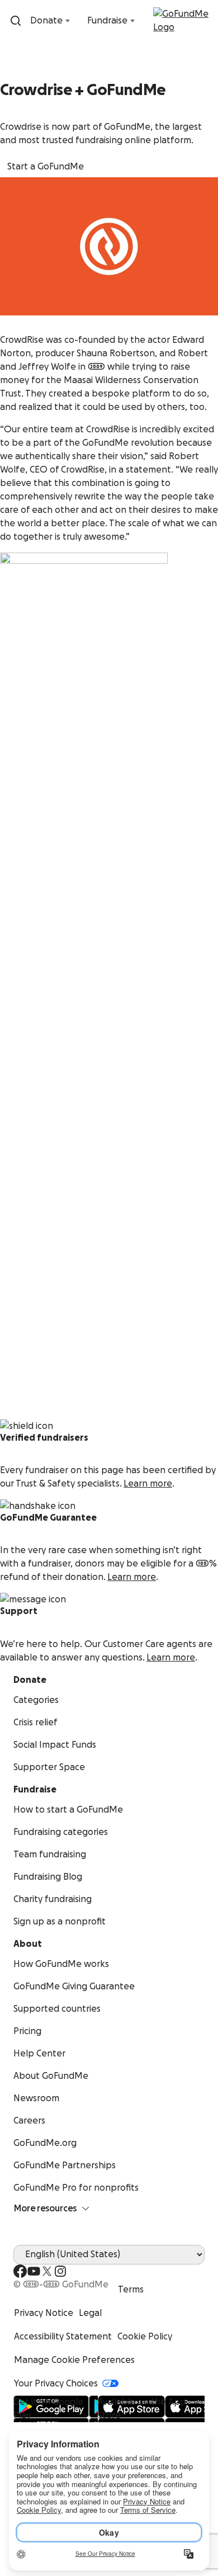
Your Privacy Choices (56, 2384)
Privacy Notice (44, 2313)
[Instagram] (60, 2271)
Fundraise (107, 21)
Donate (46, 21)
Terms (131, 2290)
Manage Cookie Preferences (74, 2360)
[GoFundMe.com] (183, 21)
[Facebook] (20, 2271)
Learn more (148, 1484)
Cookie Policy (145, 2337)
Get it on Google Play (48, 2409)
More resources (45, 2209)
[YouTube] (34, 2271)
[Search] (16, 21)
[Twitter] (47, 2271)
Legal (90, 2313)
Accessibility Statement (63, 2337)
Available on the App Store (142, 2409)
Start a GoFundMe (46, 167)
